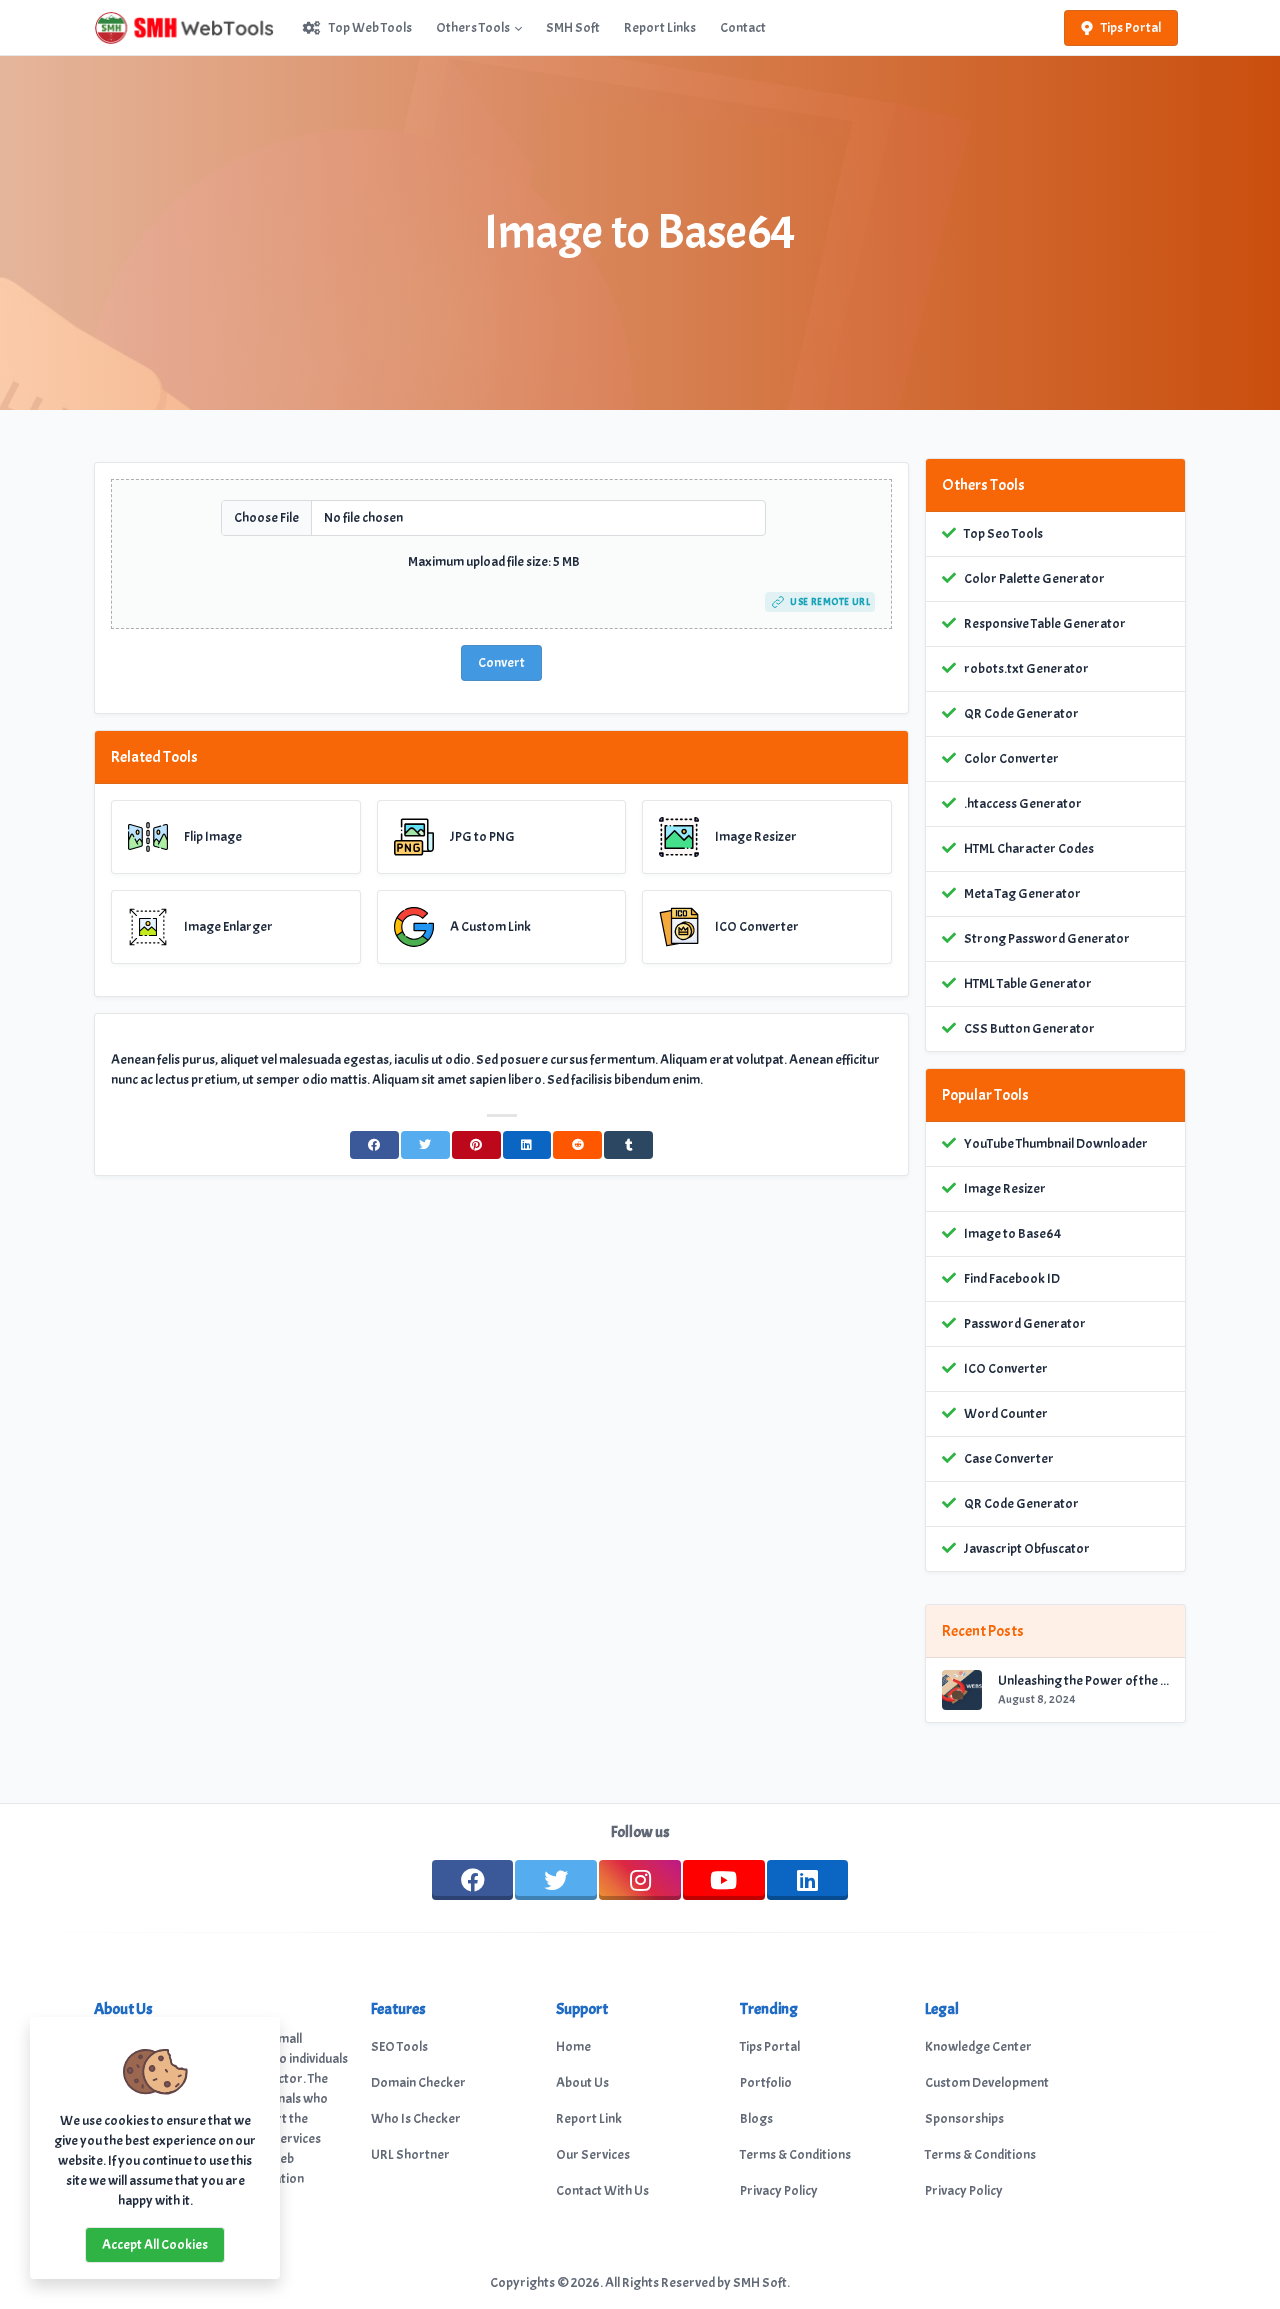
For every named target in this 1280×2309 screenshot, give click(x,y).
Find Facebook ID (1012, 1278)
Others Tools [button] (473, 27)
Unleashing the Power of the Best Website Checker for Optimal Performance (1083, 1680)
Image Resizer (1005, 1188)
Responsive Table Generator (1045, 623)
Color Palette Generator (1034, 578)
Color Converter (1011, 758)
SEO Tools (399, 2046)
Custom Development (987, 2082)
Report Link (589, 2118)
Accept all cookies (155, 2244)
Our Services (593, 2154)
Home (573, 2046)
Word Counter (1006, 1413)
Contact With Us (602, 2190)
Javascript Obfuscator (1027, 1548)
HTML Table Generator (1028, 983)
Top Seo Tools (1003, 533)
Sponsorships (964, 2118)
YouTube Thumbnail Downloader (1056, 1143)
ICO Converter (1006, 1368)
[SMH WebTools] (192, 28)
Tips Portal (1131, 27)
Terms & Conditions (795, 2154)
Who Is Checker (416, 2118)
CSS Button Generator (1029, 1028)
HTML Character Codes (1029, 848)
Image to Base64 (1012, 1233)
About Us (582, 2082)
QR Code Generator (1021, 713)
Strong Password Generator (1047, 938)
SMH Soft (573, 27)
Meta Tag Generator (1022, 893)
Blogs (756, 2118)
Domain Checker (418, 2082)
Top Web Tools (370, 27)
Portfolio (766, 2082)
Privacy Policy (779, 2190)
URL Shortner (410, 2154)
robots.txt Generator (1026, 668)
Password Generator (1025, 1323)
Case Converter (1009, 1458)
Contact (743, 27)
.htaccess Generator (1023, 803)
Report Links (660, 27)
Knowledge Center (978, 2046)
